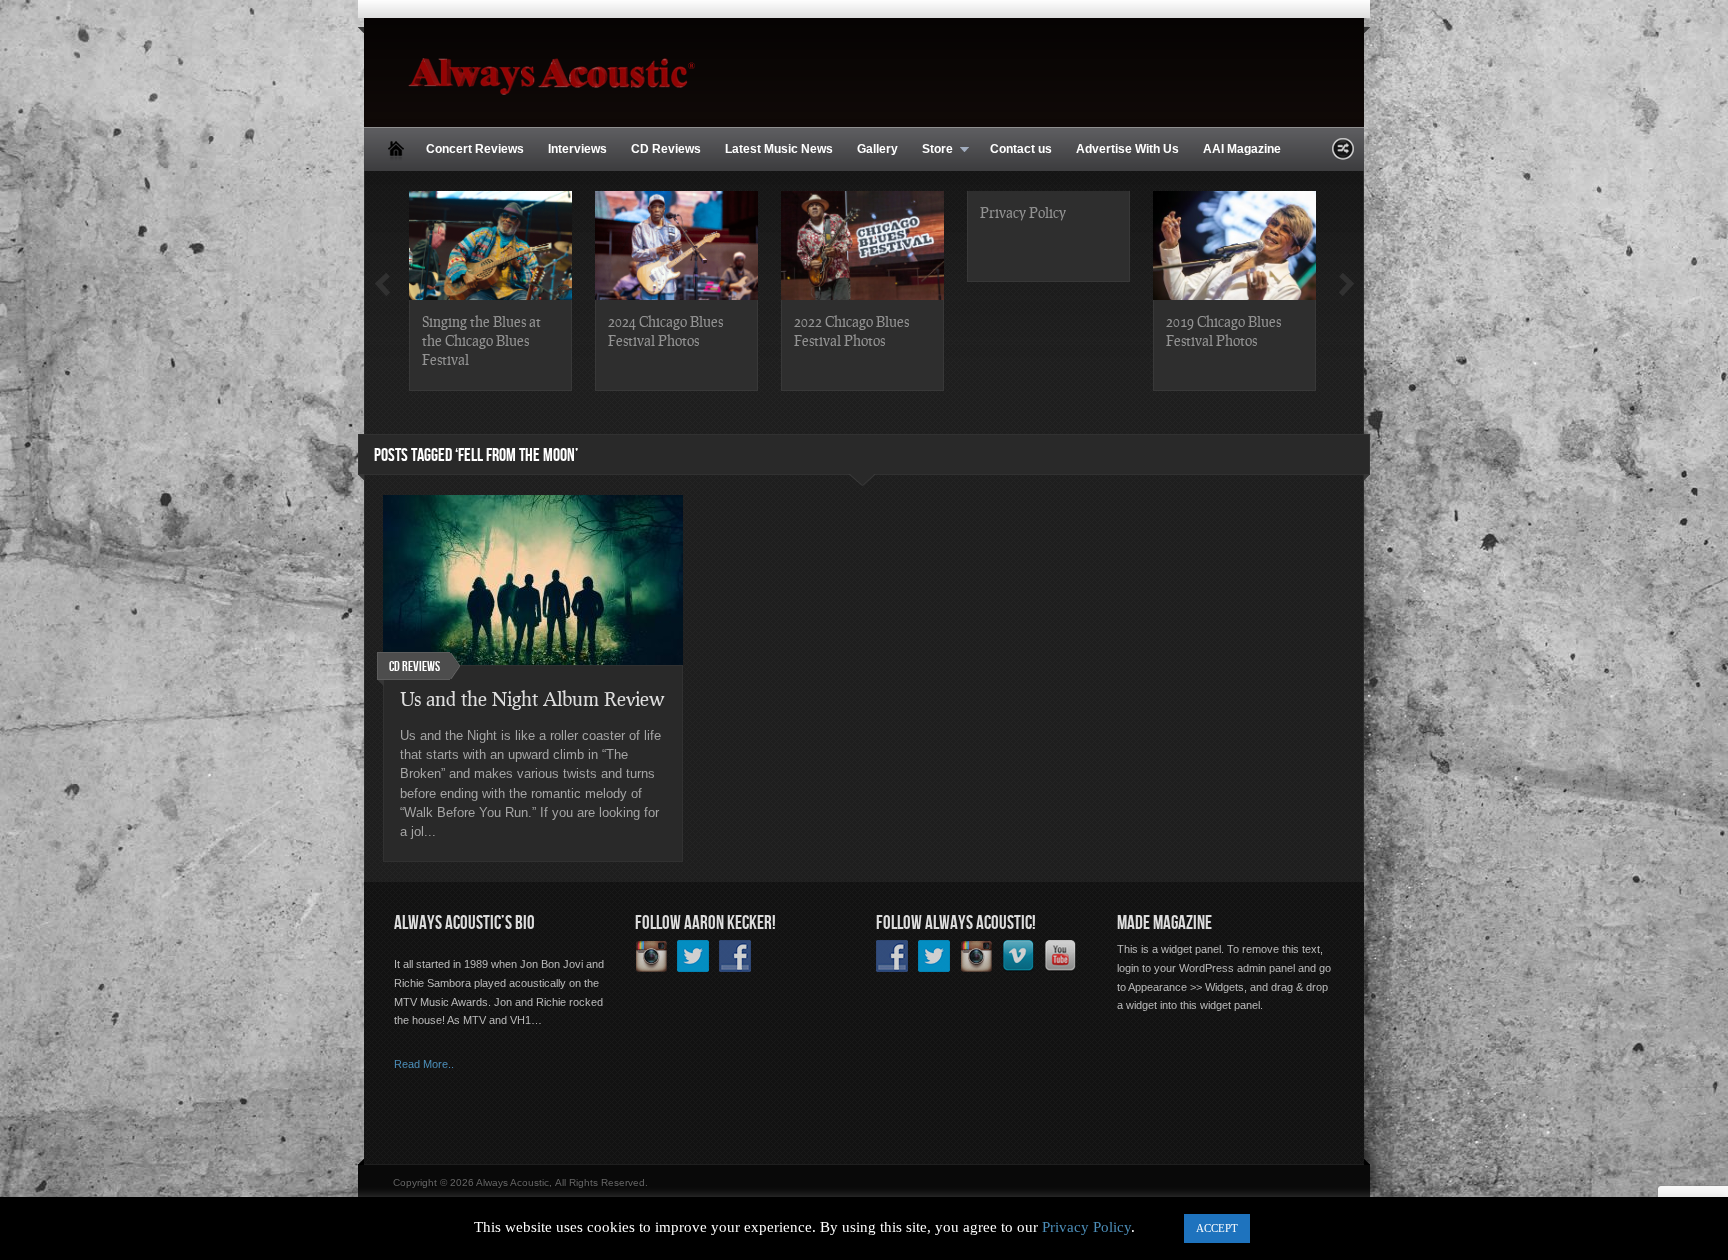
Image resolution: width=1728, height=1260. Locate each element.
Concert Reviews (475, 149)
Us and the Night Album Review (532, 698)
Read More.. (424, 1064)
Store (931, 150)
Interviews (577, 149)
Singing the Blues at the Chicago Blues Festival (481, 340)
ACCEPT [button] (1217, 1228)
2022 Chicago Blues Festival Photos (851, 330)
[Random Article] (1343, 154)
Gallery (877, 149)
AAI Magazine (1242, 149)
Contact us (1021, 149)
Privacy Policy (1023, 212)
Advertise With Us (1127, 149)
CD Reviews (666, 149)
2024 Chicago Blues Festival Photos (665, 330)
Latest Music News (779, 149)
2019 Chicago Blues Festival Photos (1223, 330)
